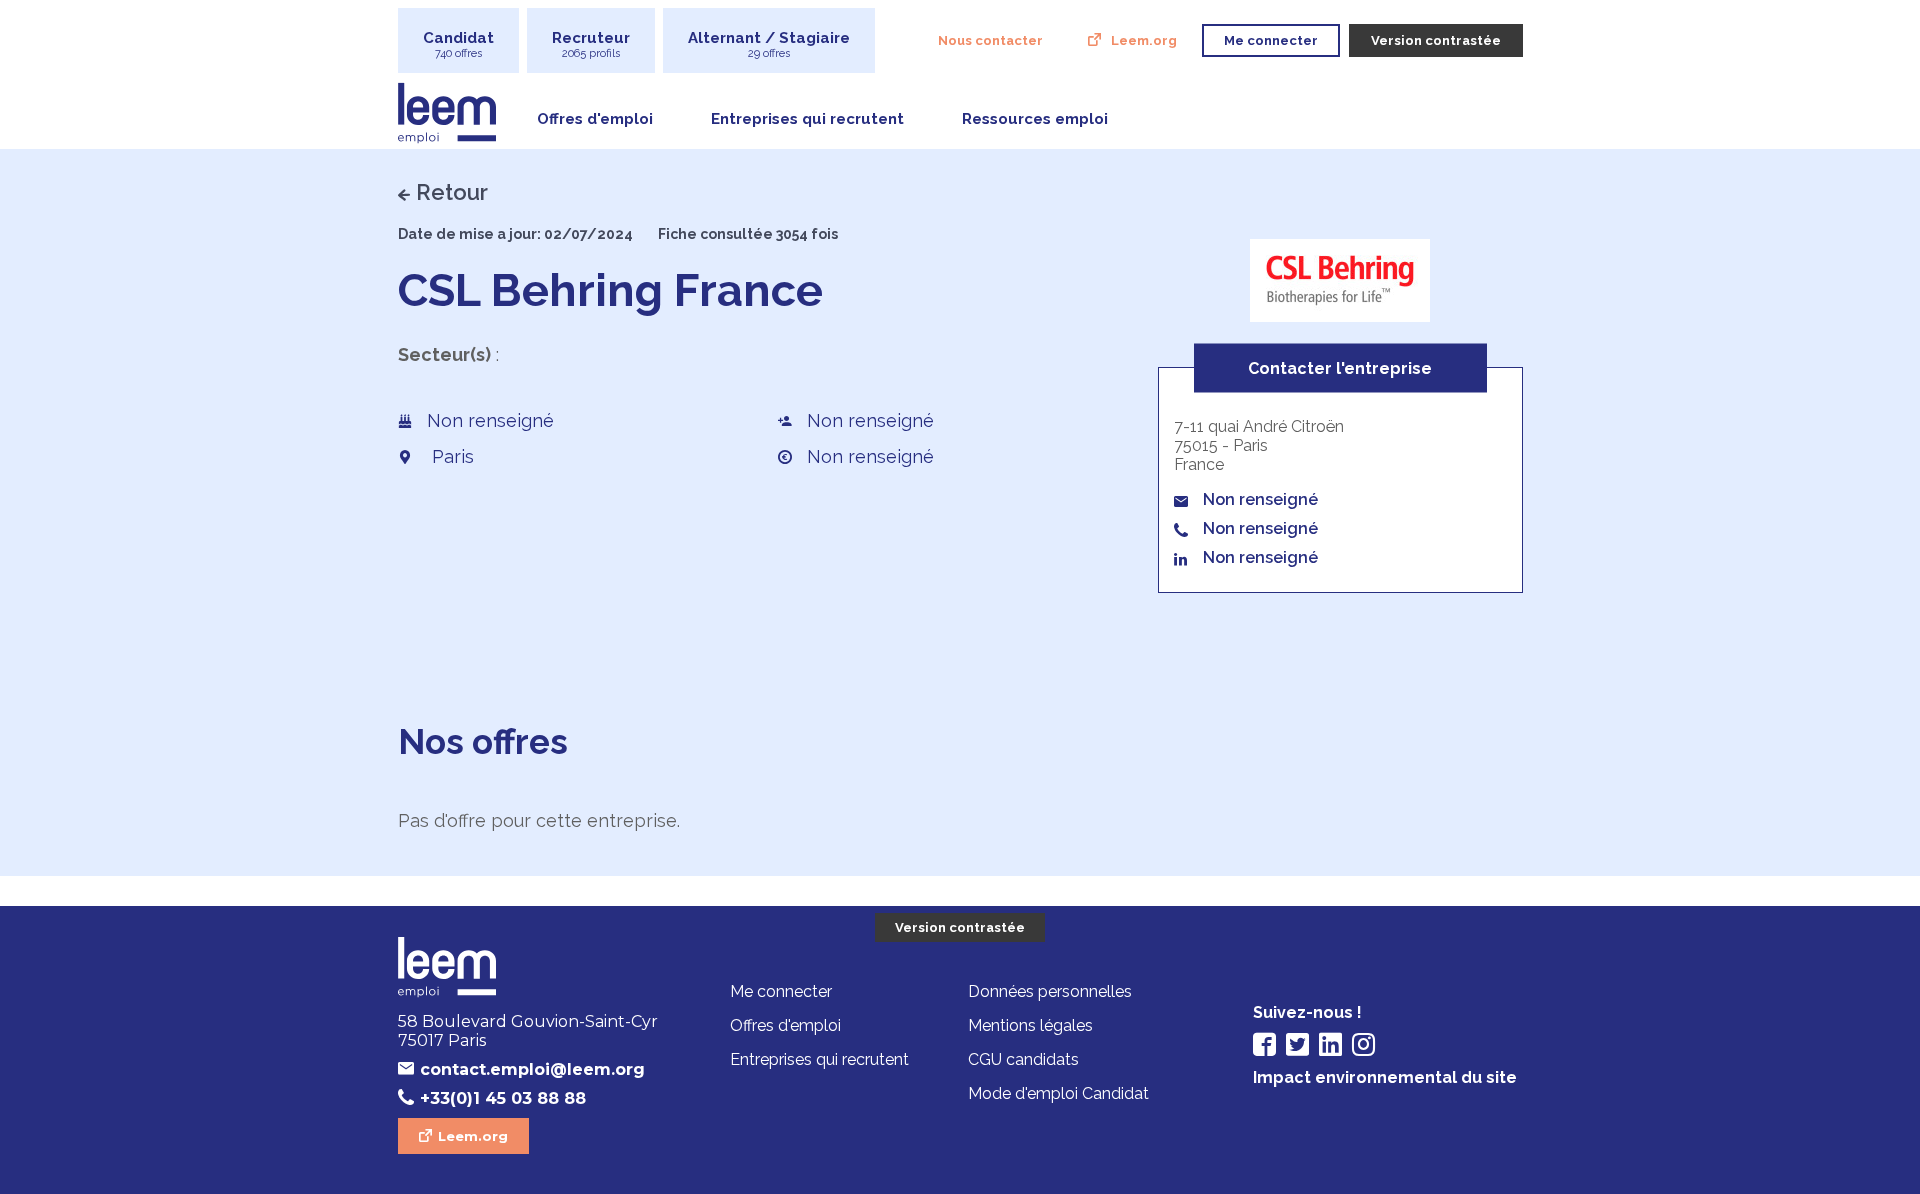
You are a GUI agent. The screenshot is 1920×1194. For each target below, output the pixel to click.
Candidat (458, 44)
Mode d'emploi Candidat (1058, 1093)
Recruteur (591, 44)
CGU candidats (1023, 1059)
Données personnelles (1050, 991)
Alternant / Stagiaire (769, 44)
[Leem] (533, 969)
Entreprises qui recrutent (807, 119)
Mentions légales (1030, 1025)
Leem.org (1144, 40)
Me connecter (781, 991)
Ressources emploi (1035, 119)
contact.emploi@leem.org (532, 1069)
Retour (452, 192)
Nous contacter (990, 40)
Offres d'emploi (595, 119)
